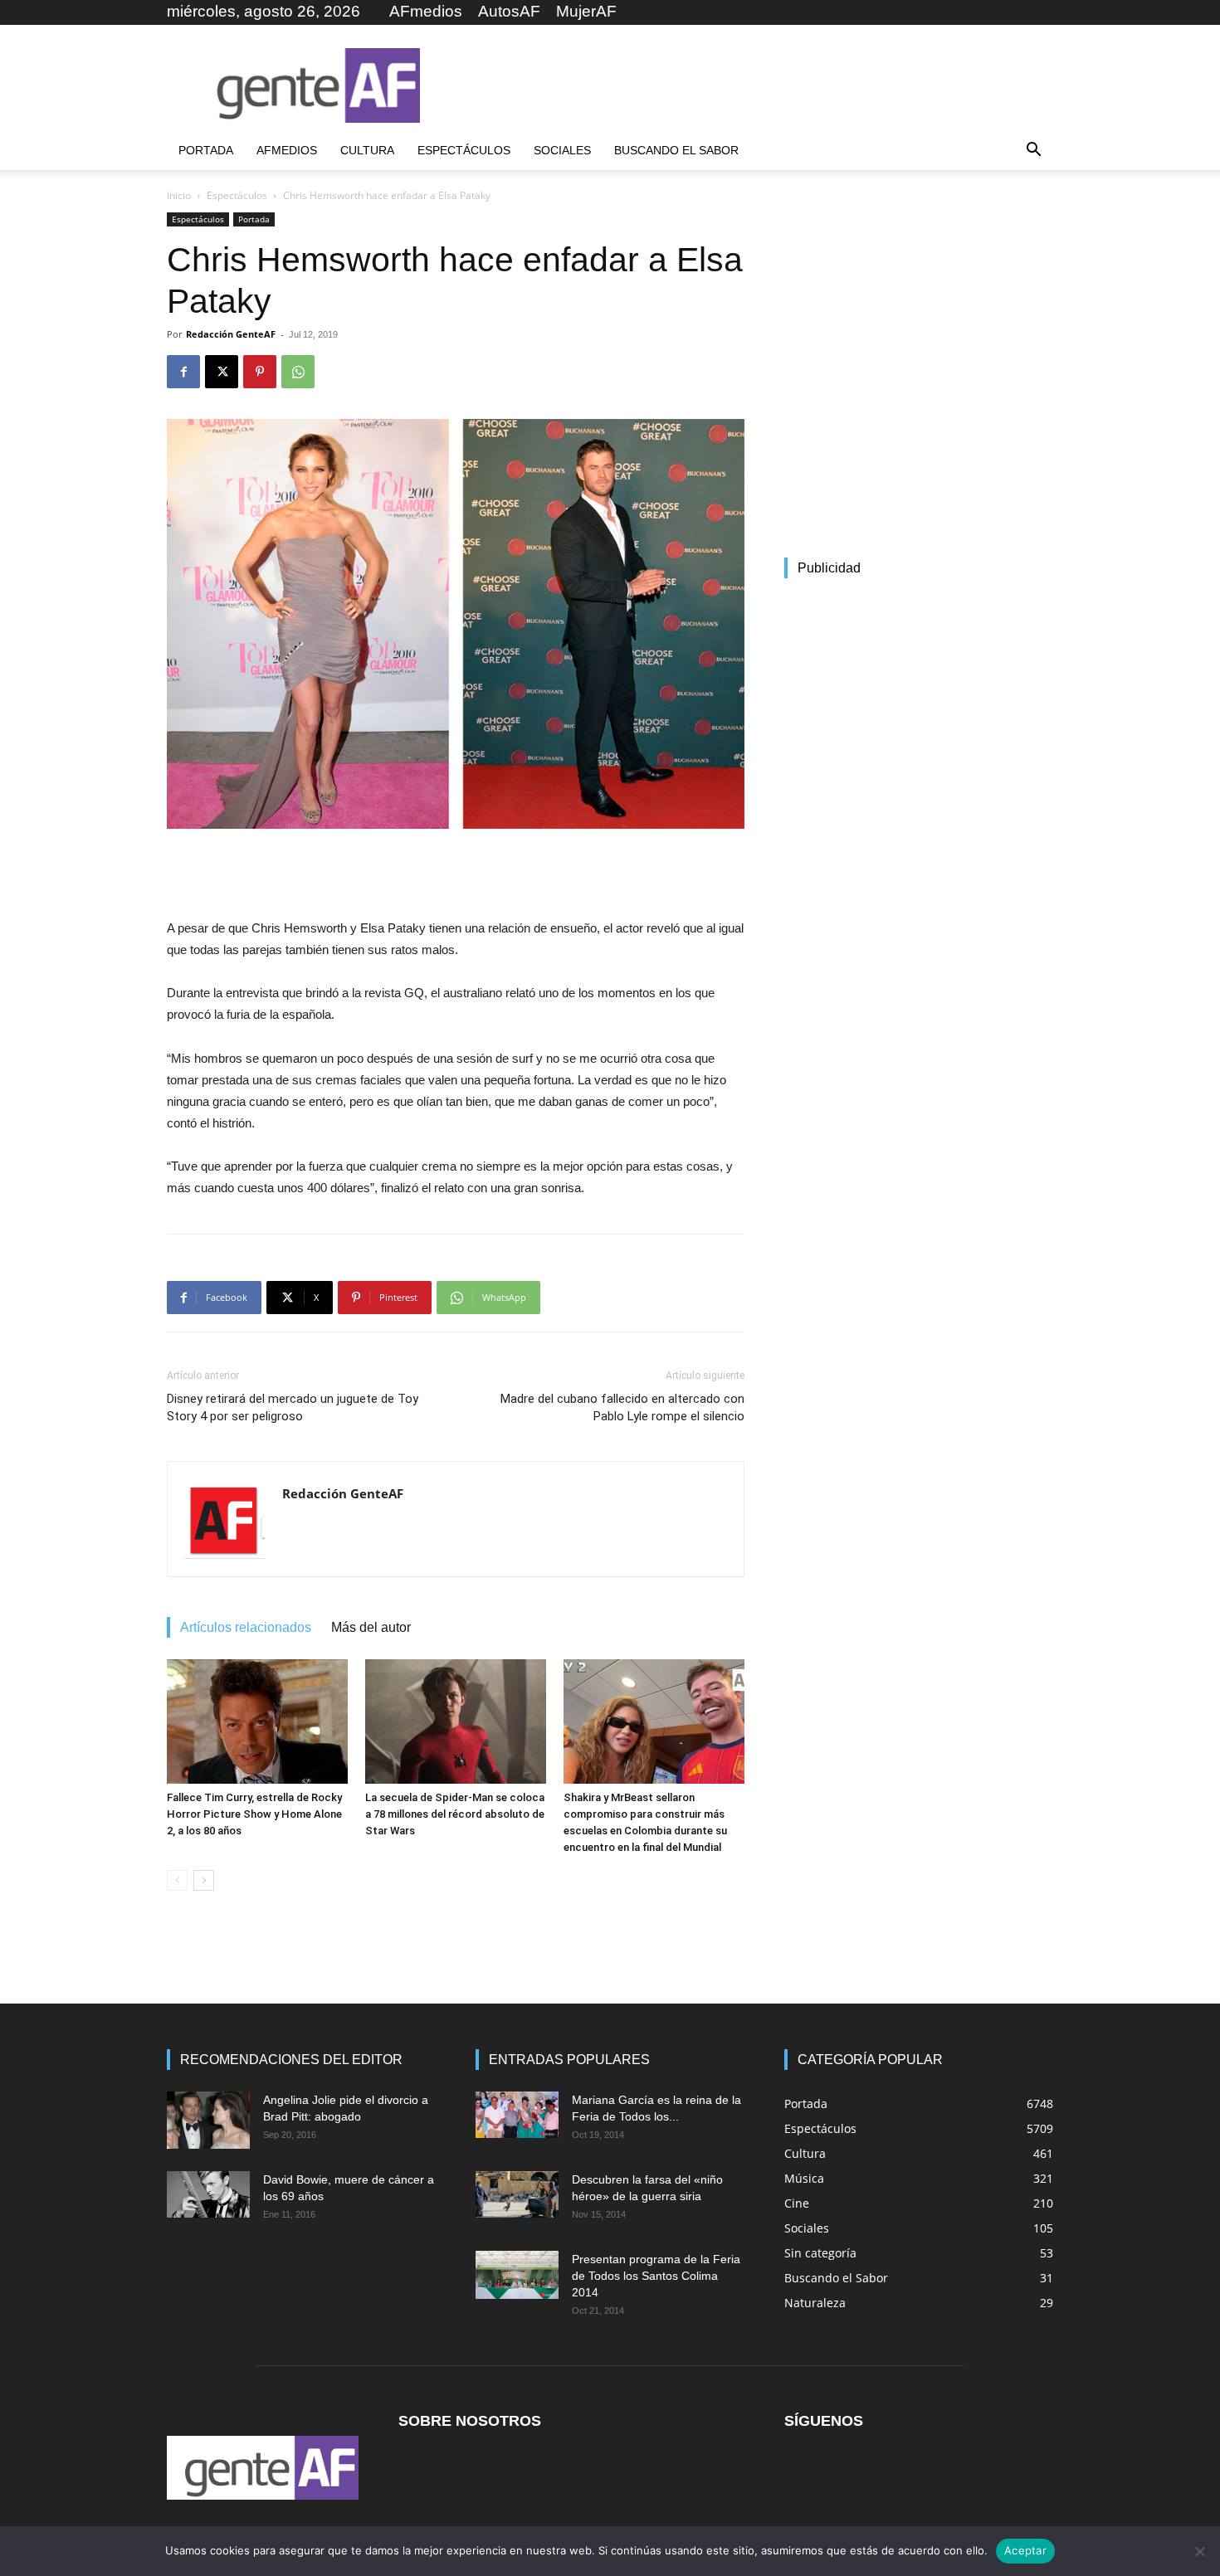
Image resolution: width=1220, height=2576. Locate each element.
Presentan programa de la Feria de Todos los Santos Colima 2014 (656, 2276)
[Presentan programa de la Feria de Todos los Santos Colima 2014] (517, 2275)
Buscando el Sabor (676, 150)
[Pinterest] (260, 372)
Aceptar (1025, 2550)
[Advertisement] (751, 85)
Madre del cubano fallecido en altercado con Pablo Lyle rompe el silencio (622, 1407)
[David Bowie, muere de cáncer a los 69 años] (208, 2194)
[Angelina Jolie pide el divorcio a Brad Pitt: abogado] (208, 2120)
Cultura (367, 150)
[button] (1033, 151)
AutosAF (509, 11)
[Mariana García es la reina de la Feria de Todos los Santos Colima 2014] (517, 2115)
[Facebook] (183, 372)
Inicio (179, 195)
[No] (1199, 2551)
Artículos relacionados (246, 1627)
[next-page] (204, 1880)
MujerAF (586, 11)
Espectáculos (464, 150)
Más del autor (371, 1627)
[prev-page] (177, 1880)
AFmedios (426, 11)
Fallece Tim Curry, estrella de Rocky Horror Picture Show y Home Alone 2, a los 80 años (254, 1814)
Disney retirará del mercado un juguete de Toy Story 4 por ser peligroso (293, 1407)
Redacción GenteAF (231, 334)
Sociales (562, 150)
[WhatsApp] (298, 372)
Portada (206, 150)
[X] (222, 372)
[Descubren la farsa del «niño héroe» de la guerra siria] (517, 2194)
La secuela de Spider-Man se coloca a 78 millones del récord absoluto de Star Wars (455, 1814)
